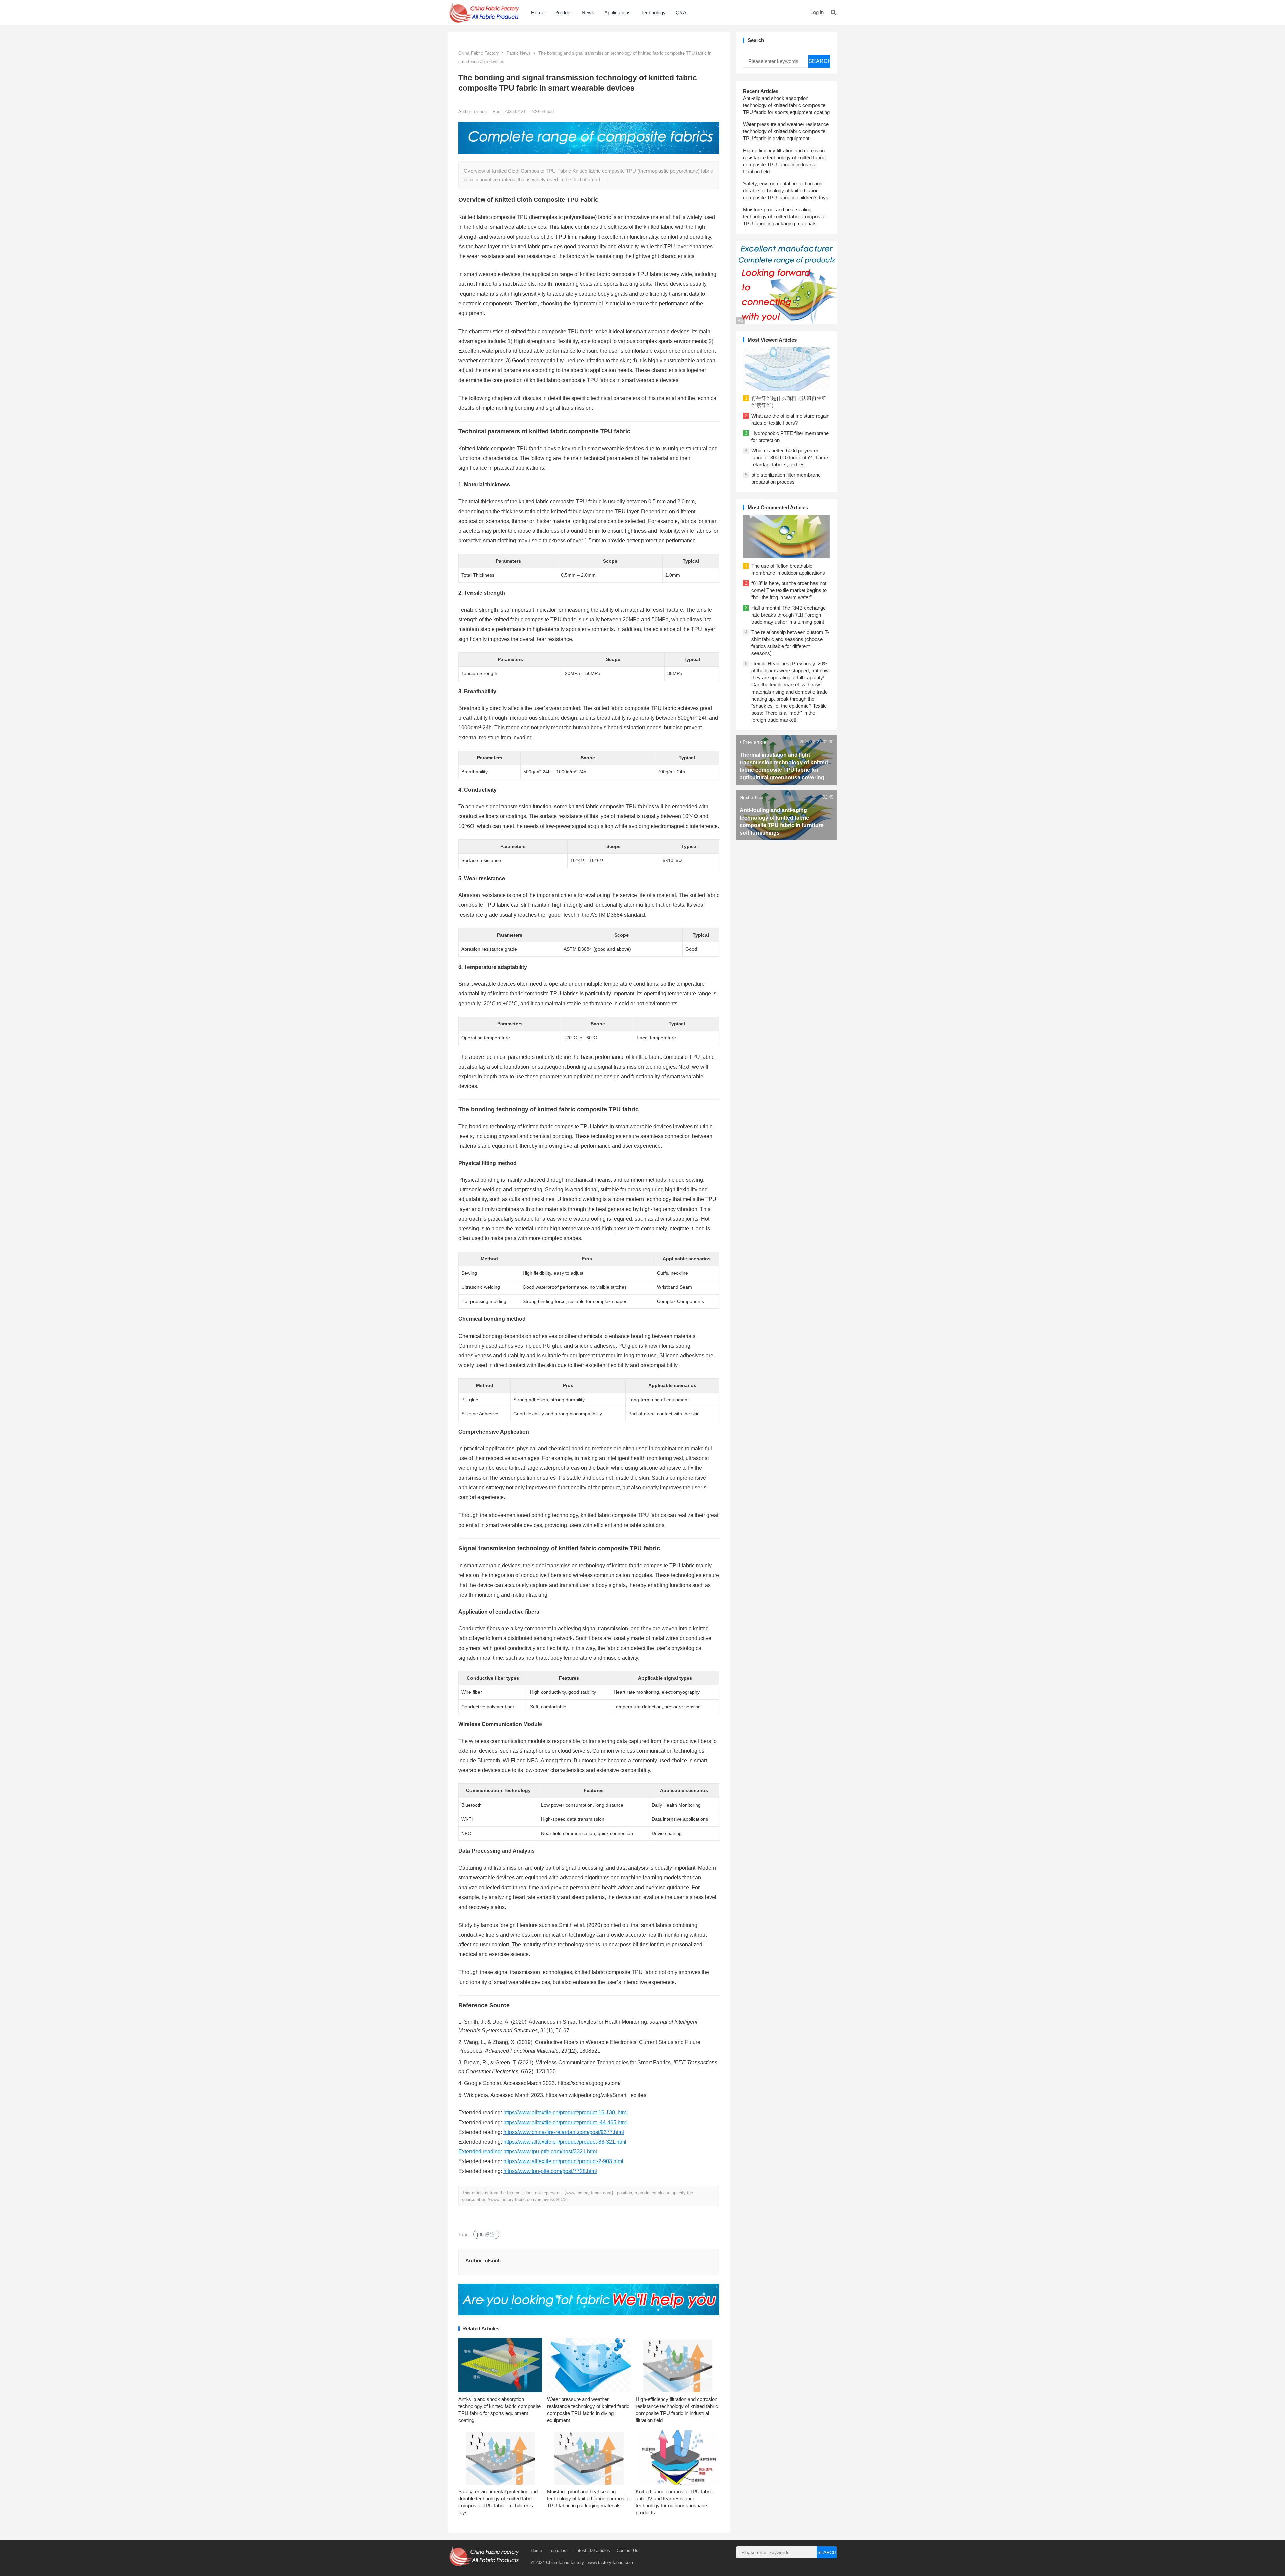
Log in (817, 12)
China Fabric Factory (479, 53)
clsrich (481, 112)
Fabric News (519, 53)
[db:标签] (486, 2234)
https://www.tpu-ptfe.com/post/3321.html (550, 2152)
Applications (618, 13)
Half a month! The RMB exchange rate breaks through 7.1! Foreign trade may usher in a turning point (788, 615)
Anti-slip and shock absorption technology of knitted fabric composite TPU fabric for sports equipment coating (786, 105)
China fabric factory (565, 2562)
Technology (653, 13)
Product (563, 13)
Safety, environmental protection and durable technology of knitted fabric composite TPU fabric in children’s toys (786, 191)
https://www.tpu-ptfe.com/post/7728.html (550, 2171)
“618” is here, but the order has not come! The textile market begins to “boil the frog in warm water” (789, 590)
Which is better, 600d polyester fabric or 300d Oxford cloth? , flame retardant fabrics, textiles (790, 457)
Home (538, 13)
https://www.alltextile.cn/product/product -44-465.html (566, 2123)
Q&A (681, 13)
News (588, 13)
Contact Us (628, 2550)
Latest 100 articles (592, 2550)
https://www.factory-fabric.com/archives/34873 (521, 2199)
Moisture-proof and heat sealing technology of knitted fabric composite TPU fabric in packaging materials (588, 2499)
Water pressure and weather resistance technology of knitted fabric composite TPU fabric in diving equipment (786, 131)
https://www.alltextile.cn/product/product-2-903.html (563, 2161)
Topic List (558, 2550)
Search (819, 61)
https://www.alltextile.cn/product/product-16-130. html (566, 2112)
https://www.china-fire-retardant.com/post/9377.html (564, 2132)
